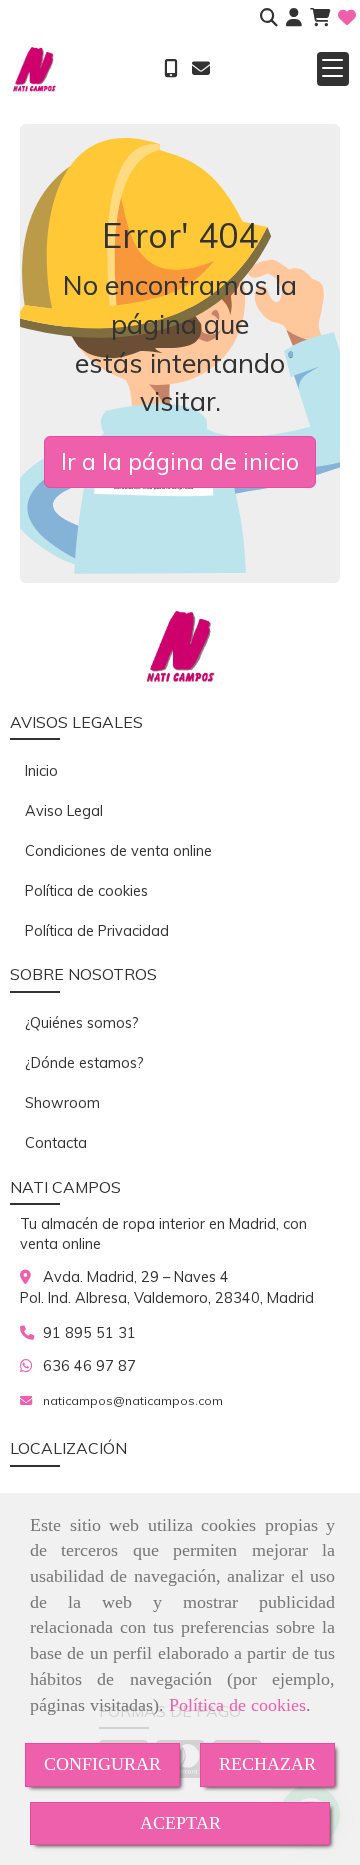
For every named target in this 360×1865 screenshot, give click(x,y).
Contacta (56, 1143)
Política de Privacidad (97, 931)
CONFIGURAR (102, 1764)
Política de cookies (237, 1705)
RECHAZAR (267, 1764)
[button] (294, 18)
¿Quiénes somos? (82, 1023)
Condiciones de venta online (118, 851)
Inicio (41, 771)
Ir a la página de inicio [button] (180, 461)
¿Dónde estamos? (84, 1063)
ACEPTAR (180, 1823)
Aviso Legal (64, 811)
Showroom (62, 1103)
